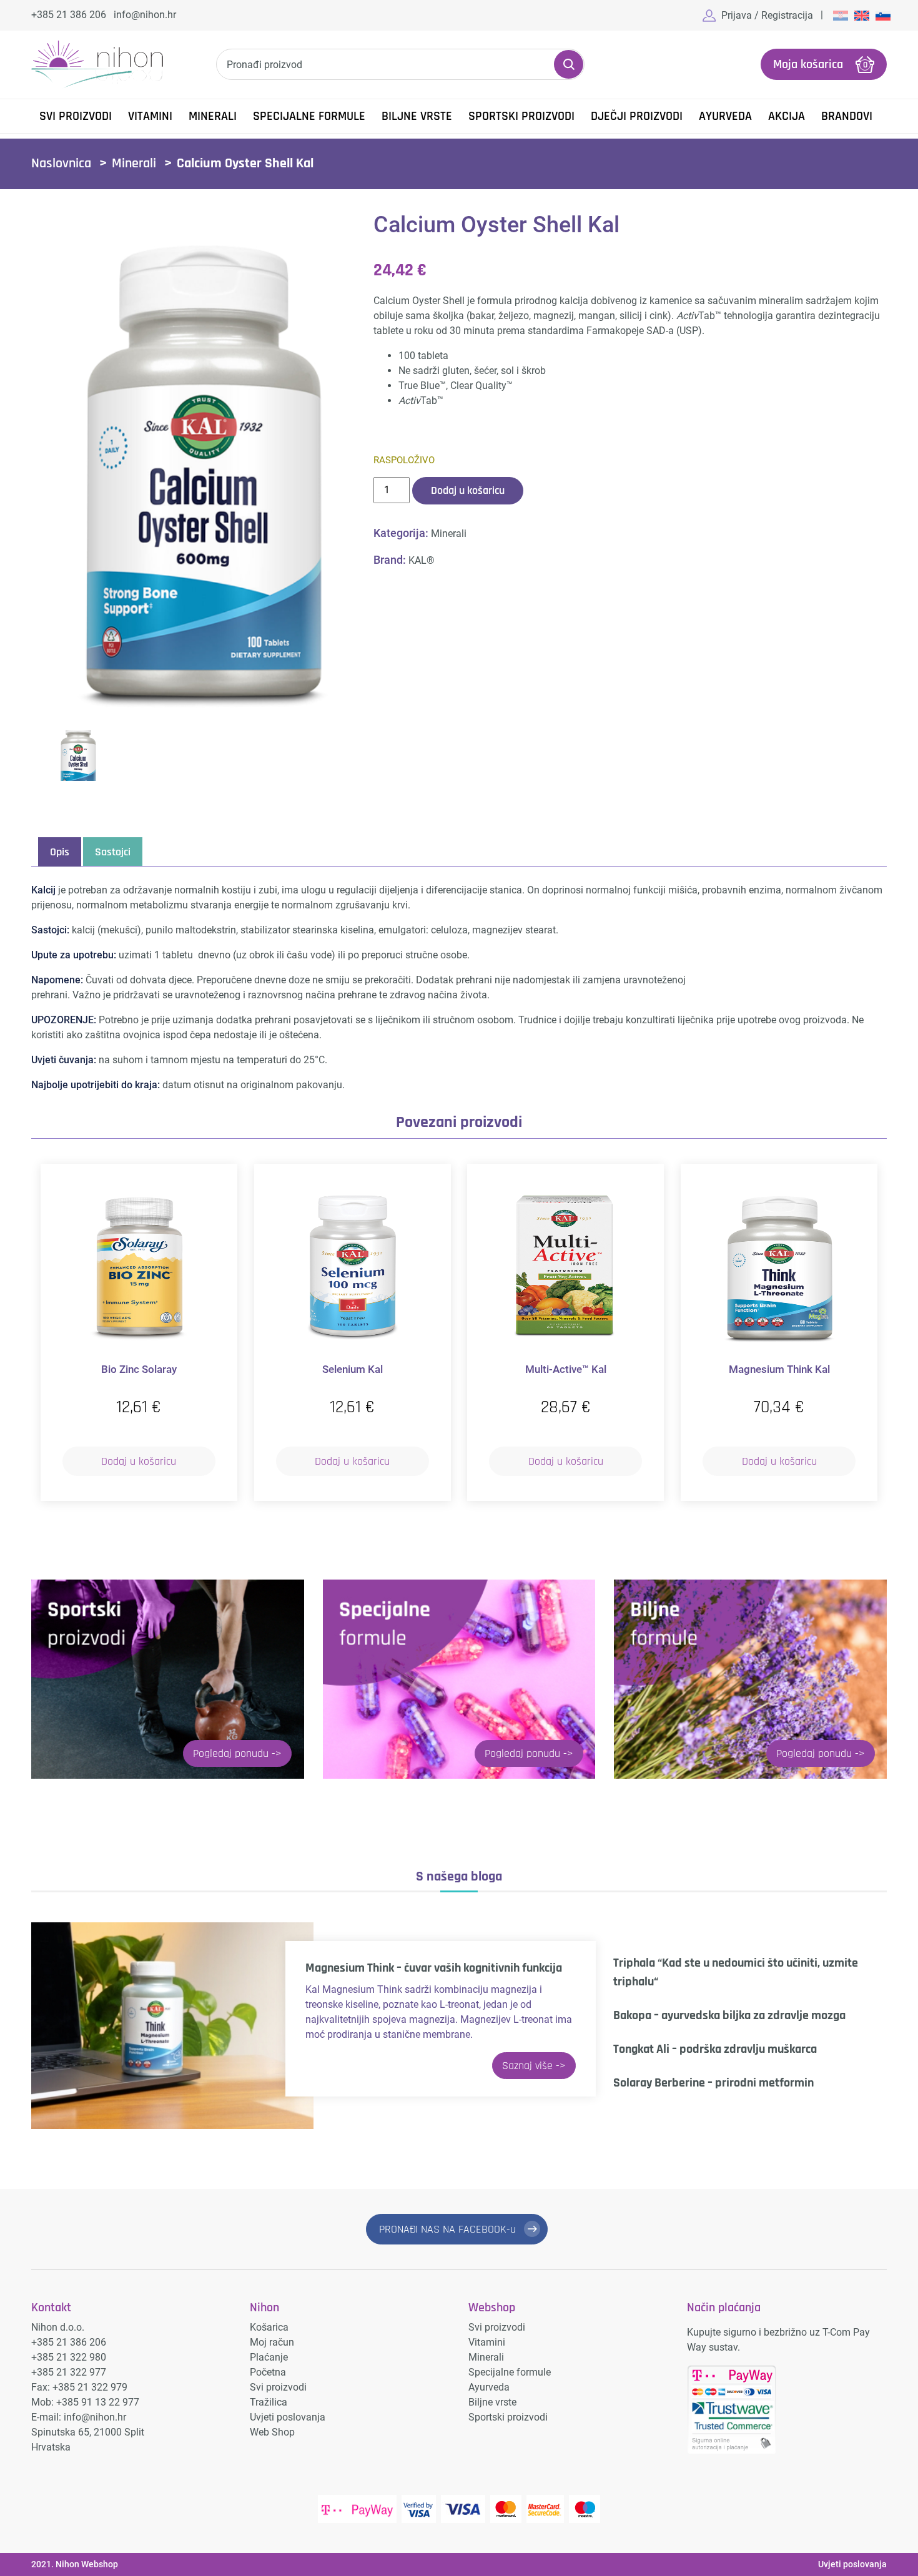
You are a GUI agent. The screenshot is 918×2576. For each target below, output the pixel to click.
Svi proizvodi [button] (76, 116)
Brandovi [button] (847, 116)
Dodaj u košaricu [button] (139, 1461)
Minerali (213, 116)
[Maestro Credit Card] (585, 2509)
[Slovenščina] (883, 15)
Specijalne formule (309, 116)
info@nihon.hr (145, 15)
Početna (268, 2372)
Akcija (787, 116)
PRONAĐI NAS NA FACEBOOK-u (447, 2229)
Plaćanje (269, 2357)
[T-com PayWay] (357, 2509)
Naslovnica (61, 164)
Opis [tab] (60, 852)
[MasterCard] (506, 2509)
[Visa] (463, 2509)
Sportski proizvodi (521, 116)
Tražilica (269, 2402)
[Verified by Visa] (419, 2509)
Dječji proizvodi (637, 116)
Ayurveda (725, 116)
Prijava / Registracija (767, 15)
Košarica (269, 2327)
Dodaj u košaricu (468, 490)
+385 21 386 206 (69, 15)
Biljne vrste (417, 116)
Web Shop (272, 2432)
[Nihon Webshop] (97, 65)
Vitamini (150, 116)
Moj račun (272, 2342)
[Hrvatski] (841, 15)
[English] (862, 15)
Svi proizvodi (278, 2387)
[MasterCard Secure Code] (545, 2509)
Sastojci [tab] (113, 852)
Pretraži (569, 64)
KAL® (422, 560)
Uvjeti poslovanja (288, 2417)
